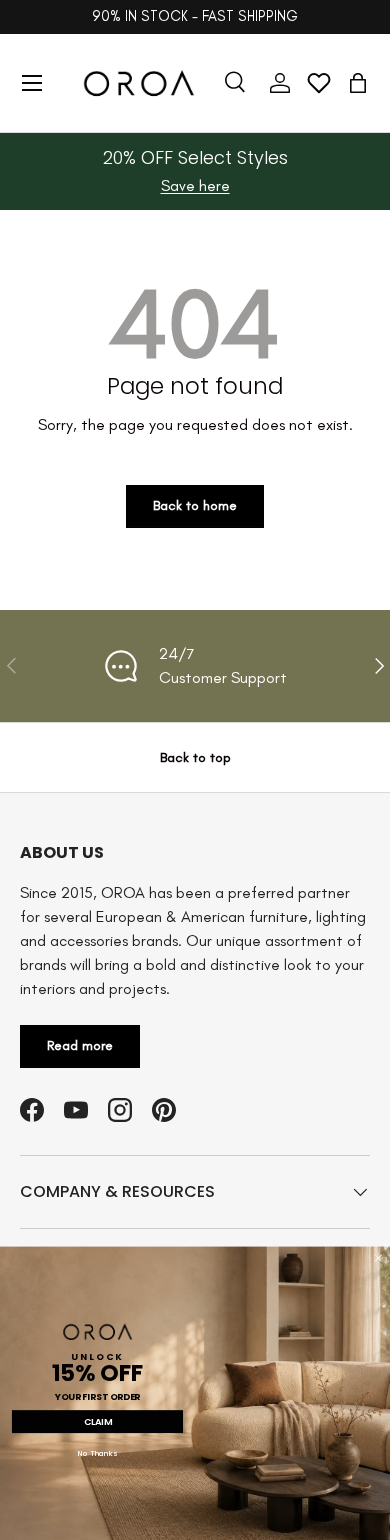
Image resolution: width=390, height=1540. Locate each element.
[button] (358, 83)
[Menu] (32, 83)
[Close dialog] (378, 1258)
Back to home (195, 505)
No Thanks (97, 1453)
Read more (80, 1045)
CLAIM (98, 1421)
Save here (195, 185)
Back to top (195, 757)
